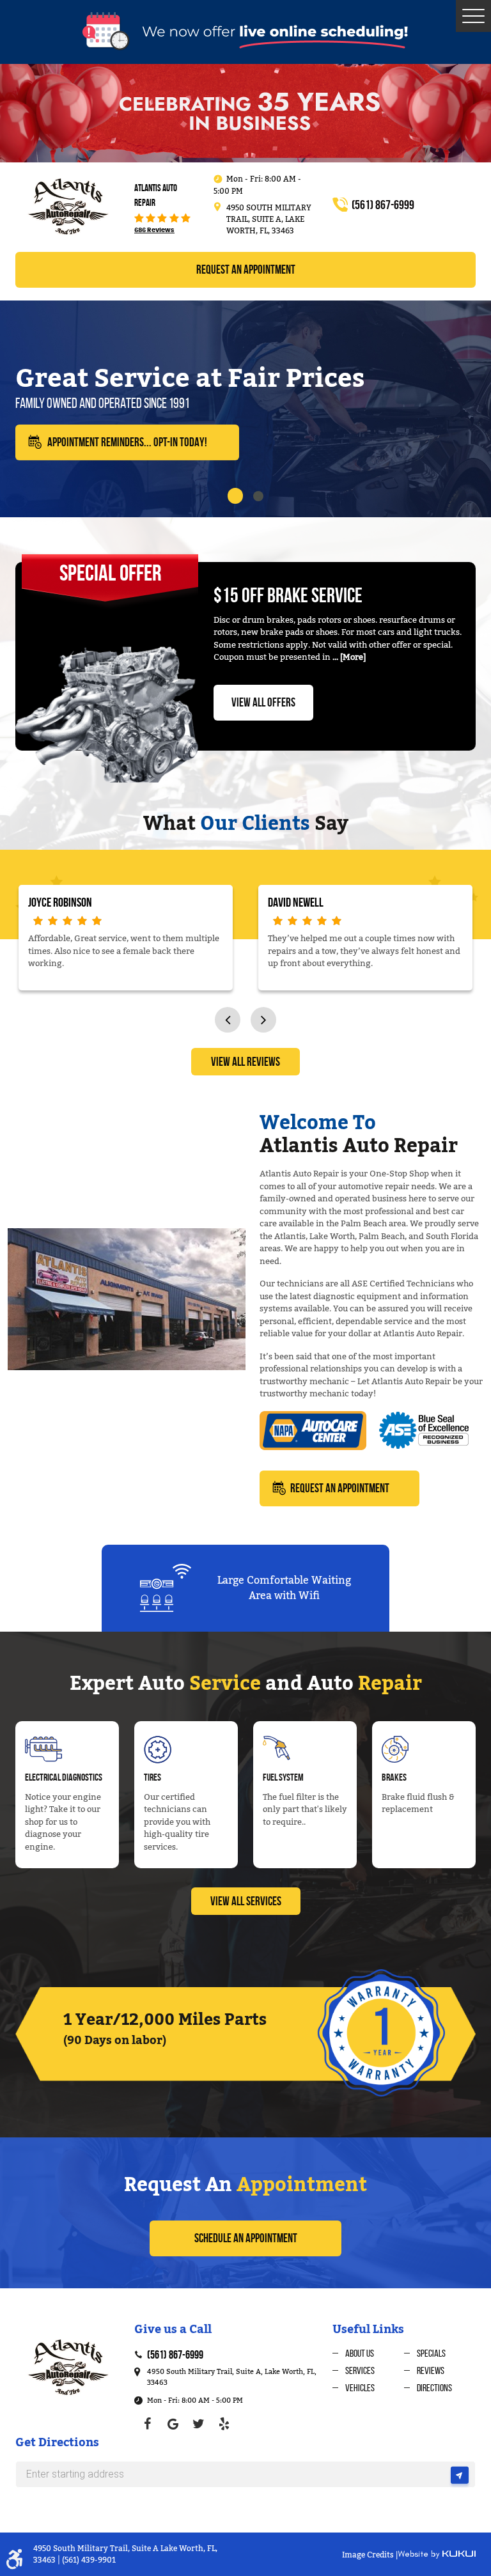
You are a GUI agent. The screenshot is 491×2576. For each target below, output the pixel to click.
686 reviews (154, 230)
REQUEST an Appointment (246, 269)
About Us (360, 2353)
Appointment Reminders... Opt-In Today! (127, 442)
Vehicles (360, 2388)
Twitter (198, 2424)
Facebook (147, 2424)
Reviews (431, 2370)
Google (173, 2424)
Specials (431, 2353)
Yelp (224, 2424)
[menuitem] (368, 2353)
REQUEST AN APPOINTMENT (340, 1488)
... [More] (348, 657)
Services (360, 2370)
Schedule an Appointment (246, 2238)
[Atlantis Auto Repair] (67, 206)
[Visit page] (460, 2478)
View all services (246, 1901)
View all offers (263, 702)
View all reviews (245, 1062)
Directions (434, 2388)
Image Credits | (370, 2555)
